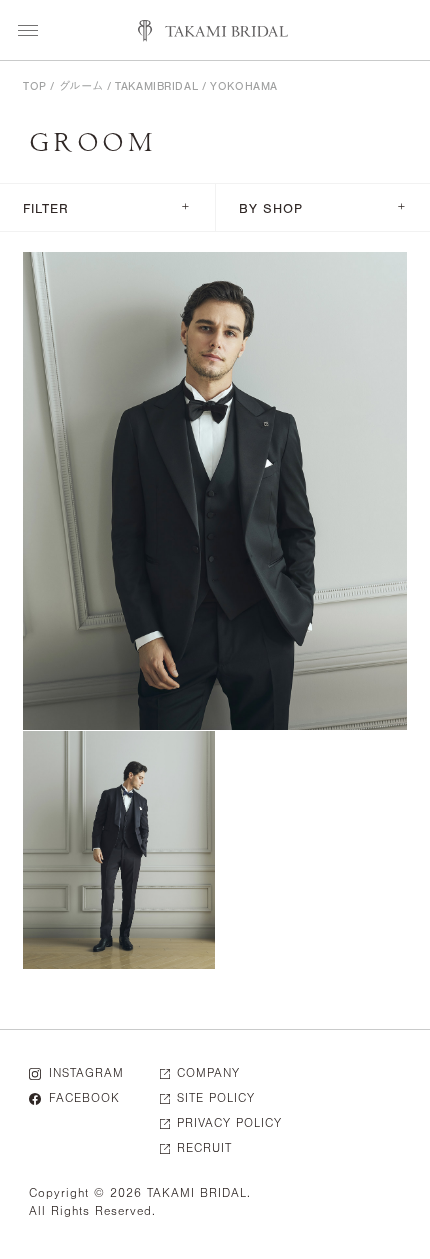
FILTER (107, 207)
